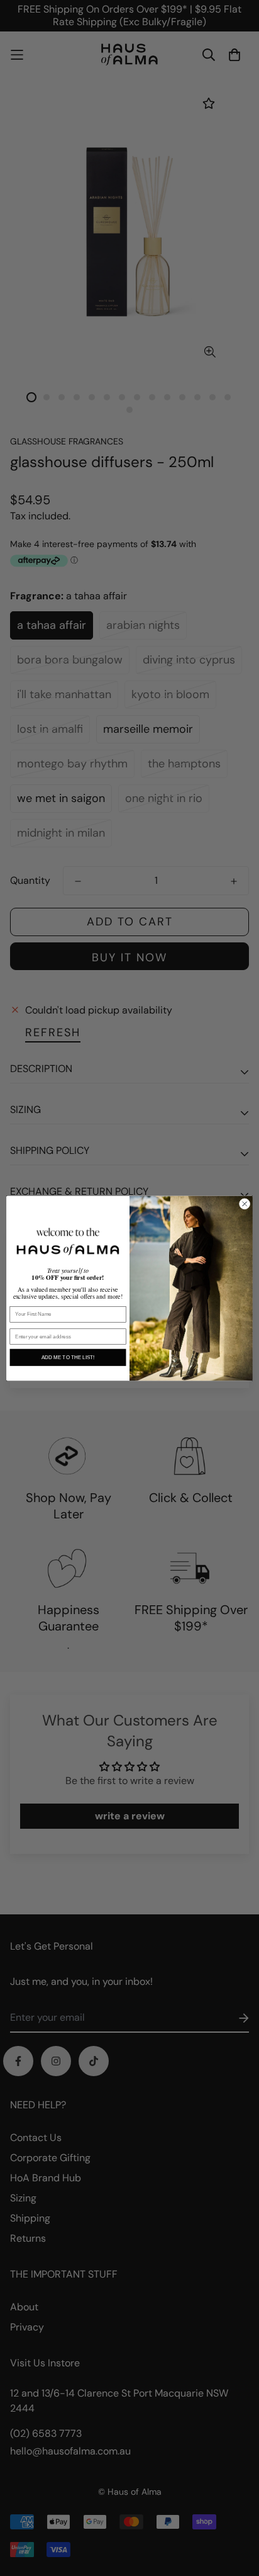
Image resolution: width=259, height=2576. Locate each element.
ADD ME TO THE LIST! (68, 1357)
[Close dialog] (245, 1204)
